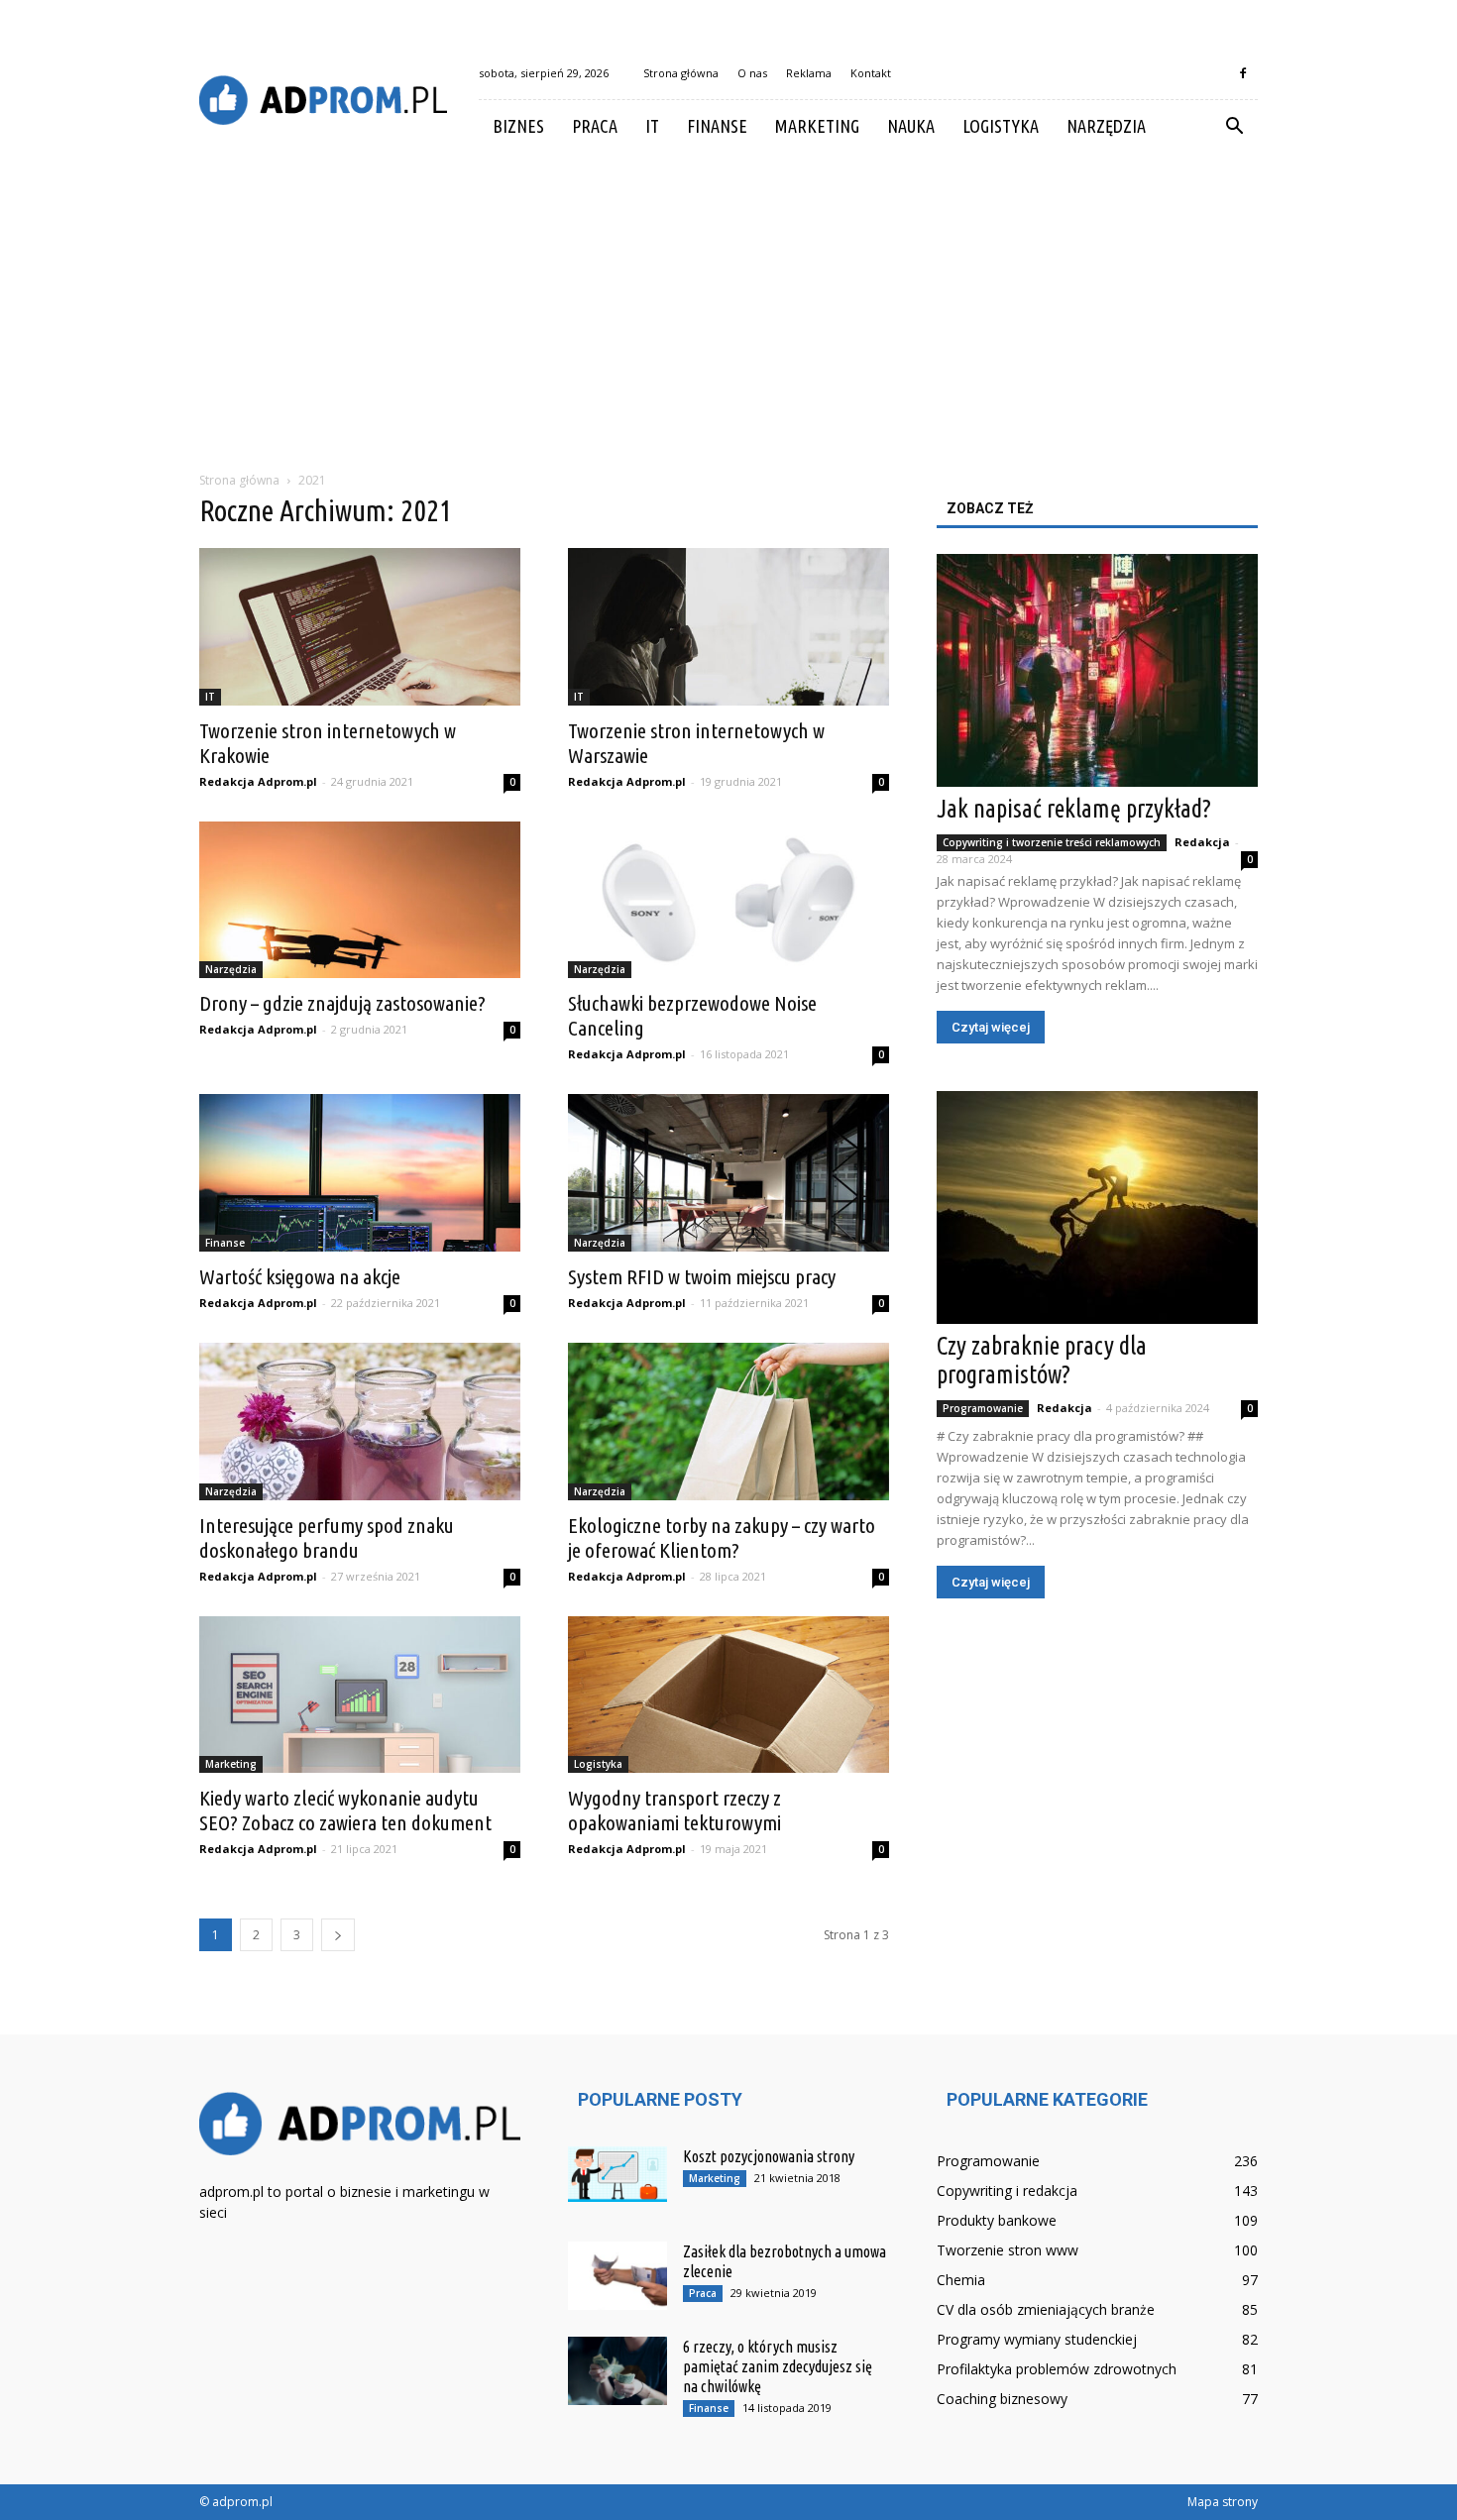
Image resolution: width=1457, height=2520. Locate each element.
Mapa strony (1223, 2502)
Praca (595, 126)
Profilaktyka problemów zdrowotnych (1057, 2369)
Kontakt (871, 73)
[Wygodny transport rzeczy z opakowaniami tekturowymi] (728, 1695)
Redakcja (1202, 842)
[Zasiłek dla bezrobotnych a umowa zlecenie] (617, 2276)
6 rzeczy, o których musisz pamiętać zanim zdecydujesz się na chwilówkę (778, 2366)
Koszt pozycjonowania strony (769, 2156)
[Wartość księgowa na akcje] (360, 1173)
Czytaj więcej (991, 1027)
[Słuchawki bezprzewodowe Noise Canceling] (728, 900)
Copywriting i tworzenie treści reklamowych (1052, 842)
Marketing (817, 126)
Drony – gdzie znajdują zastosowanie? (342, 1003)
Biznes (518, 126)
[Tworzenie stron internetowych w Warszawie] (728, 627)
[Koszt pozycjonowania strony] (617, 2174)
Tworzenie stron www (1008, 2250)
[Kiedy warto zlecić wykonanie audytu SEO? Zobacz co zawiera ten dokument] (360, 1695)
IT (652, 126)
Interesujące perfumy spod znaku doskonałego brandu (327, 1537)
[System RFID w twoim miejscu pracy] (728, 1173)
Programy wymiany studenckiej (1037, 2339)
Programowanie (983, 1408)
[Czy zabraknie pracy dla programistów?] (1097, 1207)
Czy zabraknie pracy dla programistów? (1042, 1360)
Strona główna (681, 73)
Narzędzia (1106, 126)
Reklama (809, 73)
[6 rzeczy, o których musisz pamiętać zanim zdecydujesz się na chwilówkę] (617, 2371)
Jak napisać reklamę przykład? (1074, 809)
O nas (752, 73)
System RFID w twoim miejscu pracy (702, 1276)
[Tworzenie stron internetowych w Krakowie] (360, 627)
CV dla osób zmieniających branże (1046, 2309)
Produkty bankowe (997, 2220)
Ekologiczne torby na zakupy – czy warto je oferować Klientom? (722, 1537)
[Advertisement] (728, 301)
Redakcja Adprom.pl (258, 781)
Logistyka (1001, 126)
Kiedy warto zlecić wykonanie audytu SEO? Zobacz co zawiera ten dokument (345, 1810)
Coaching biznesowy (1002, 2399)
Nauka (911, 126)
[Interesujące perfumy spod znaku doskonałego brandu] (360, 1422)
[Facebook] (1243, 73)
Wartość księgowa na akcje (300, 1276)
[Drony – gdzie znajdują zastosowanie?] (360, 900)
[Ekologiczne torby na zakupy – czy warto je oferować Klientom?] (728, 1422)
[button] (1234, 127)
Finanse (717, 126)
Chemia (961, 2280)
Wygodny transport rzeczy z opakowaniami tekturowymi (674, 1810)
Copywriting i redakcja (1007, 2191)
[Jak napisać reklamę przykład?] (1097, 670)
